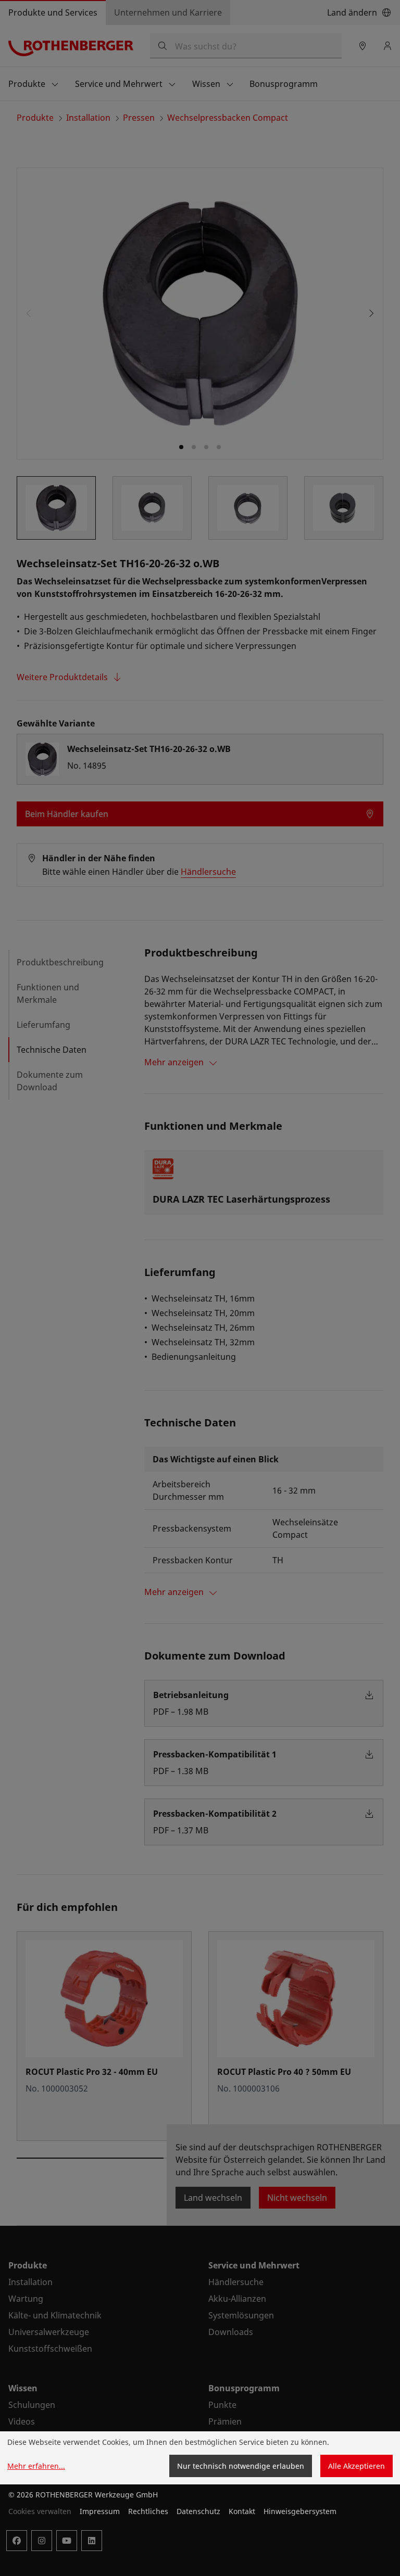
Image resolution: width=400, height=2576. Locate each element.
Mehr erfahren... (36, 2466)
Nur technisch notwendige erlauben (241, 2466)
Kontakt (242, 2511)
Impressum (100, 2511)
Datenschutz (198, 2511)
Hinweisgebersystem (300, 2511)
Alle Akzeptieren (357, 2466)
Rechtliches (148, 2511)
